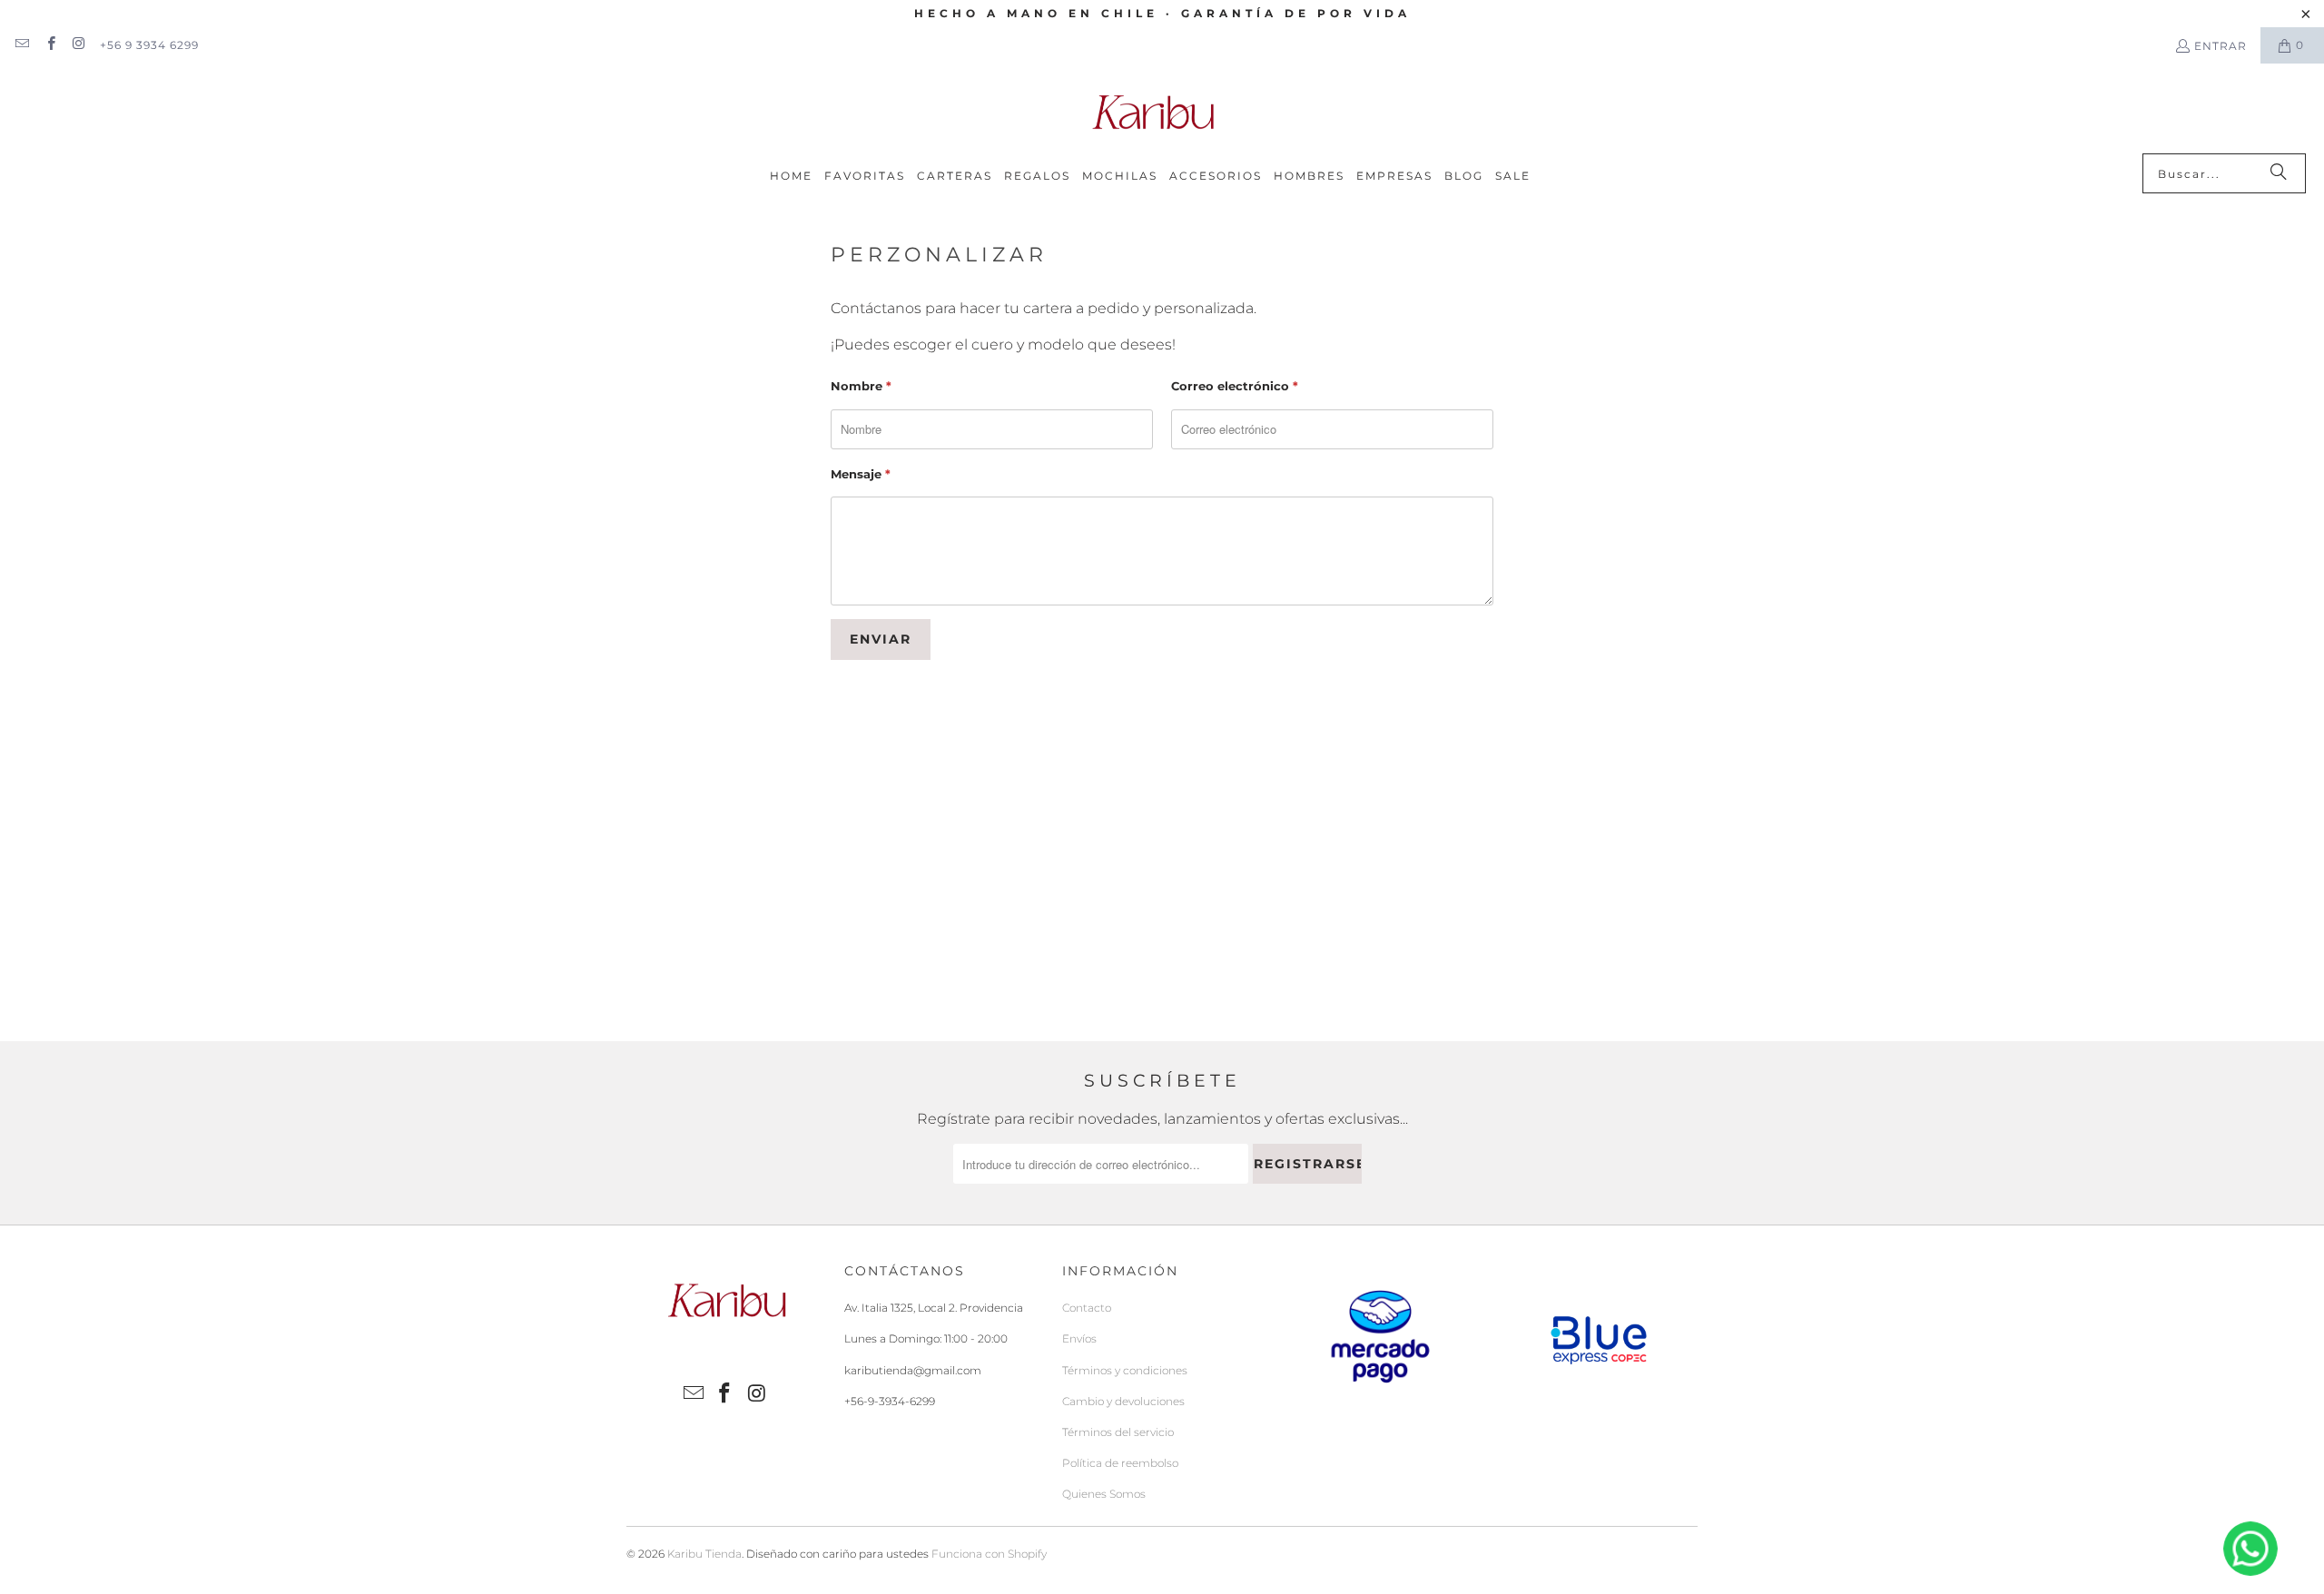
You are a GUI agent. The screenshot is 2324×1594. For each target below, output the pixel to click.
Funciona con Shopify (989, 1554)
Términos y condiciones (1125, 1370)
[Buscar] (2279, 173)
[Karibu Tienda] (1153, 113)
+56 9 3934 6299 (149, 45)
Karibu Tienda (704, 1554)
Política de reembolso (1120, 1463)
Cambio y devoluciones (1123, 1401)
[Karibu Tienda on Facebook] (49, 45)
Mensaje (861, 474)
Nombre (861, 386)
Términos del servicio (1118, 1432)
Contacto (1087, 1308)
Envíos (1079, 1338)
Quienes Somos (1104, 1494)
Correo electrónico (1235, 386)
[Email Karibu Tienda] (21, 45)
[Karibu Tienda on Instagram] (79, 45)
